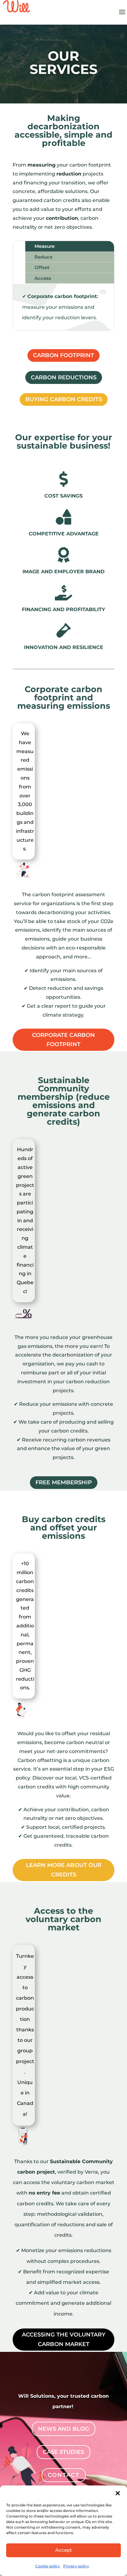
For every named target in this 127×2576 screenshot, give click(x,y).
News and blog (63, 2429)
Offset (42, 267)
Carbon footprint (63, 355)
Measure (45, 246)
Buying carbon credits (64, 399)
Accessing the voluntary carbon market (64, 2339)
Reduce (43, 257)
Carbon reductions (64, 377)
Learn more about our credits (64, 1870)
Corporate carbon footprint (63, 1040)
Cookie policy (48, 2566)
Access (43, 278)
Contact (64, 2475)
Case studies (63, 2452)
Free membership (64, 1482)
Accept (63, 2550)
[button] (118, 2493)
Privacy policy (76, 2566)
